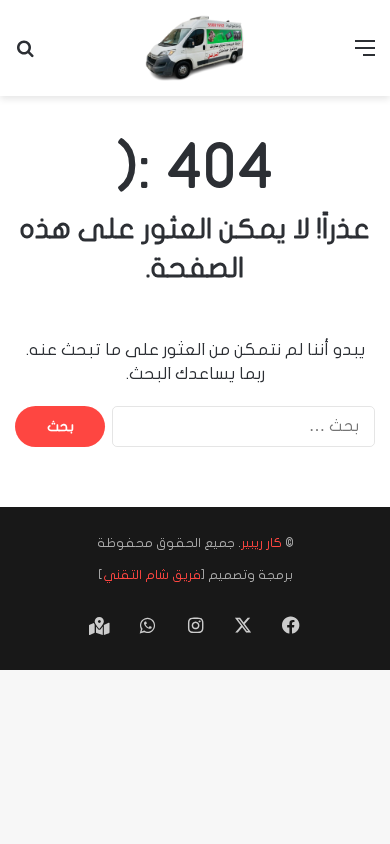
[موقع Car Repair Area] (195, 48)
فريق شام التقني (152, 575)
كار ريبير (261, 543)
